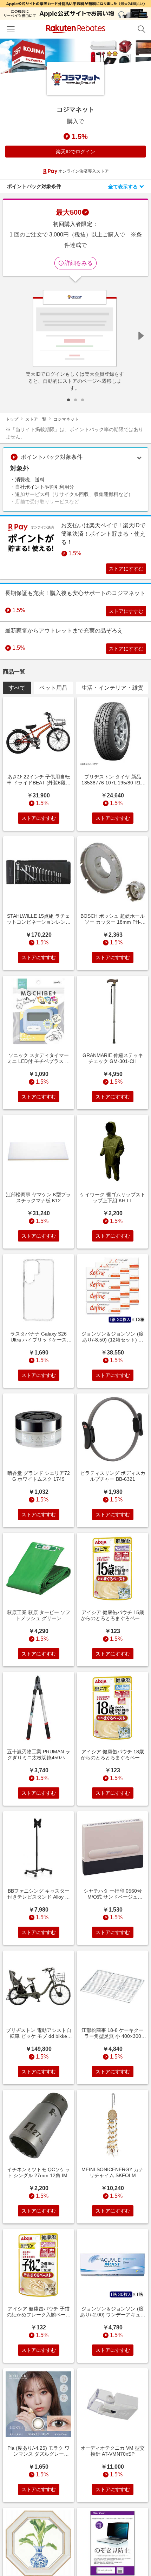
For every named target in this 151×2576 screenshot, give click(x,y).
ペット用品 (53, 688)
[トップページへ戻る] (76, 29)
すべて (17, 688)
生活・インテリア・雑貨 (112, 688)
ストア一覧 (36, 419)
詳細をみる (79, 263)
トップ (12, 419)
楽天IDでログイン (75, 152)
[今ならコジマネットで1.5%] (75, 56)
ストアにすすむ (126, 569)
